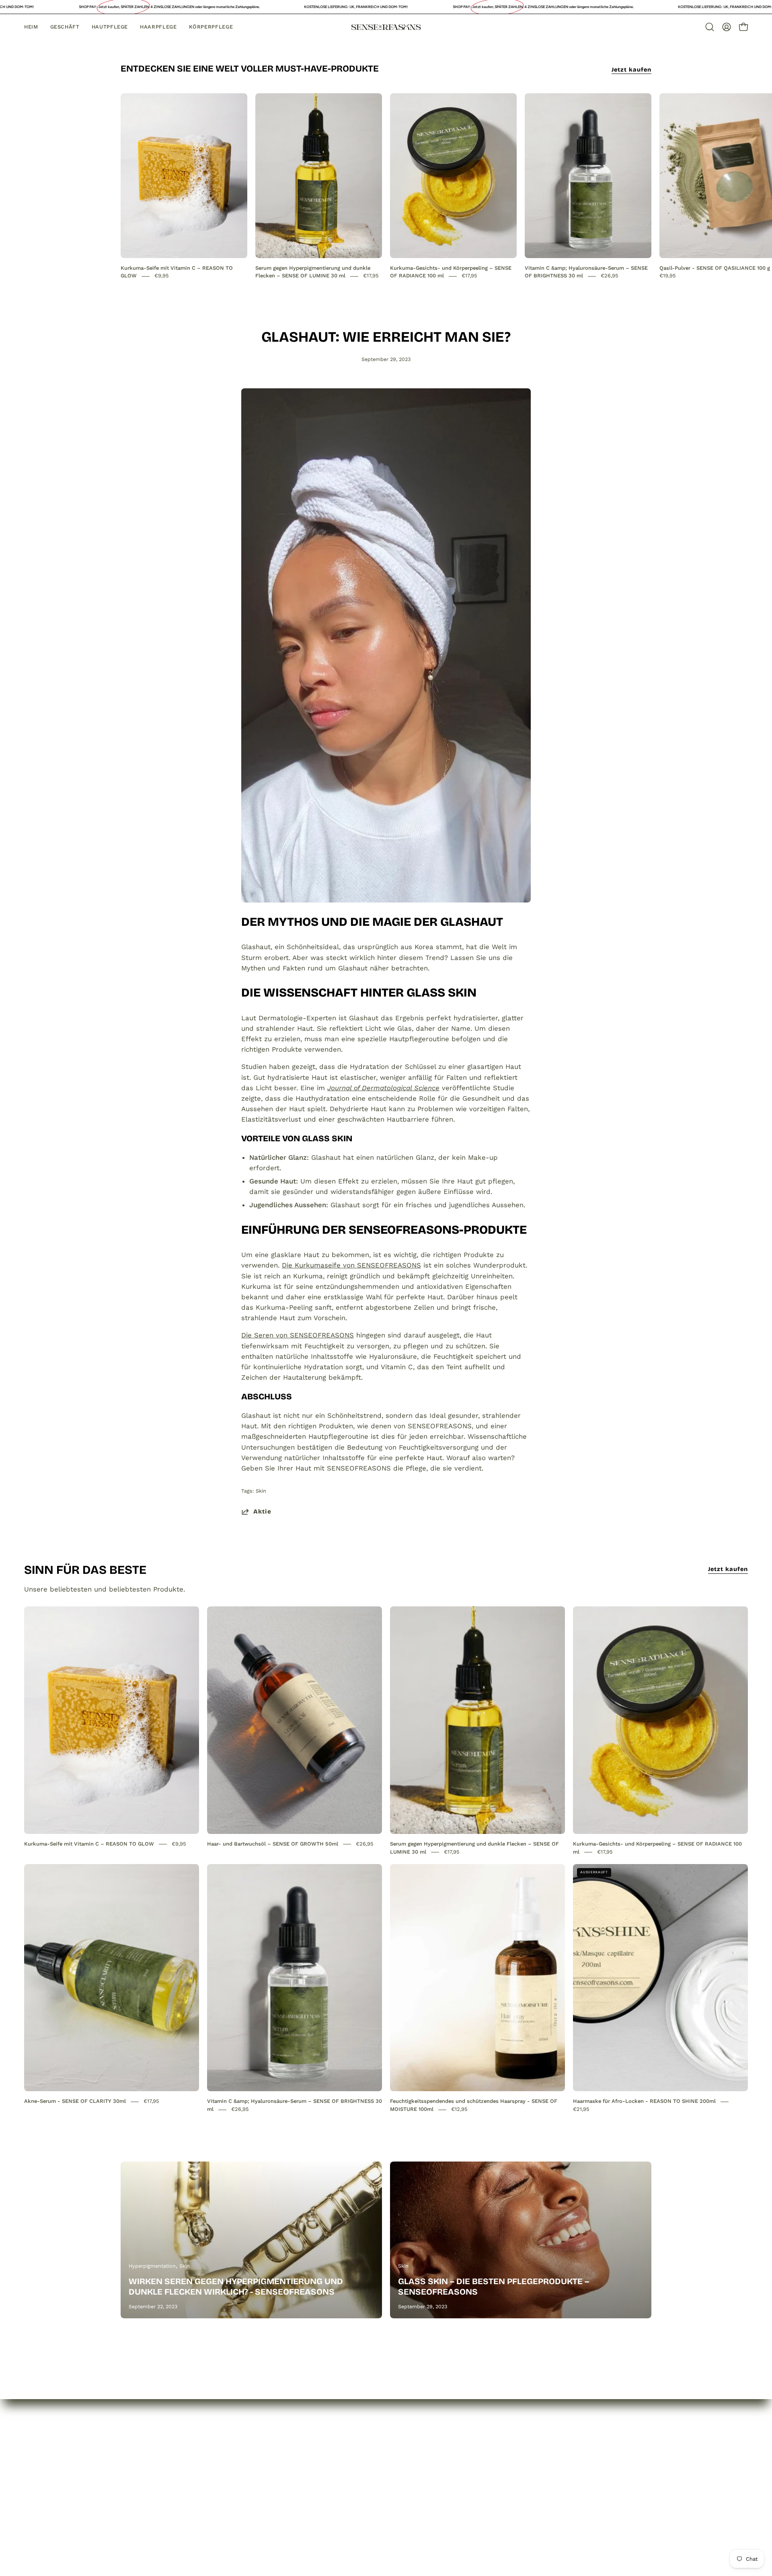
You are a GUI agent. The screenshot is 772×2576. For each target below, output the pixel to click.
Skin (261, 1491)
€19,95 (668, 276)
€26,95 (610, 276)
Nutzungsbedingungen (266, 2512)
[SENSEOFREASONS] (386, 27)
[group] (386, 187)
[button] (710, 27)
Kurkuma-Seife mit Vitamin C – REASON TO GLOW (89, 1844)
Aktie (262, 1512)
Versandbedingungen (264, 2498)
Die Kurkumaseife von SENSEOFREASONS (351, 1265)
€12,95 (459, 2109)
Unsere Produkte (149, 2484)
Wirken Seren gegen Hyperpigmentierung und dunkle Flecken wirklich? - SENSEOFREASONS (236, 2287)
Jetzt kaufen (631, 70)
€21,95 (581, 2109)
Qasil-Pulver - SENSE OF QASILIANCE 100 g (715, 268)
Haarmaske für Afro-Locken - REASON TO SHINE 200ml (644, 2101)
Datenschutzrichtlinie (265, 2471)
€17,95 (371, 276)
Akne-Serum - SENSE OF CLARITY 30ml (75, 2101)
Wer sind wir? (143, 2471)
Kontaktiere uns (147, 2498)
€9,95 (162, 276)
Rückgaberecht (255, 2484)
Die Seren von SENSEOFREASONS (298, 1335)
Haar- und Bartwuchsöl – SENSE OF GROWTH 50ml (273, 1844)
